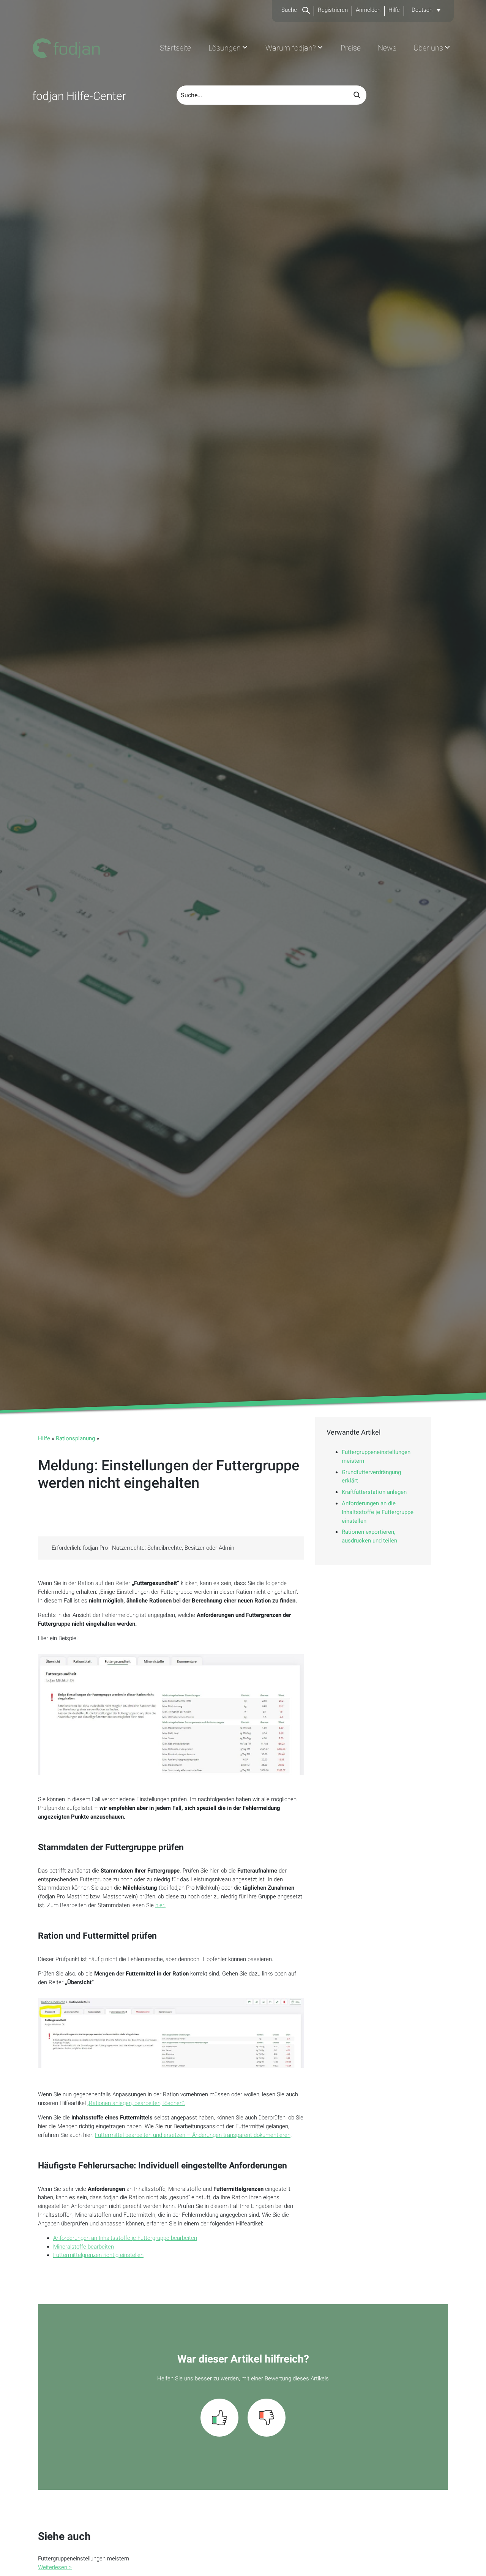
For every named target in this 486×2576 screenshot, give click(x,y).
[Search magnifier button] (357, 95)
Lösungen (225, 48)
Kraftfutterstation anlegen (374, 1492)
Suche (290, 10)
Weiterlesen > (55, 2567)
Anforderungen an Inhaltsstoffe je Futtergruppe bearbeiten (125, 2238)
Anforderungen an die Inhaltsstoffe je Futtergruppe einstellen (378, 1512)
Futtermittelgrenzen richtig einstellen (98, 2255)
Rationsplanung (75, 1438)
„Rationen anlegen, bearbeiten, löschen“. (136, 2103)
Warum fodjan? (291, 48)
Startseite (175, 48)
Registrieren (333, 10)
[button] (426, 10)
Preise (351, 48)
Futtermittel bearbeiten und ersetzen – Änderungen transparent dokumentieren (193, 2135)
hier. (160, 1905)
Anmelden (368, 10)
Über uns (428, 48)
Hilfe (394, 10)
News (387, 48)
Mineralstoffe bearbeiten (84, 2247)
